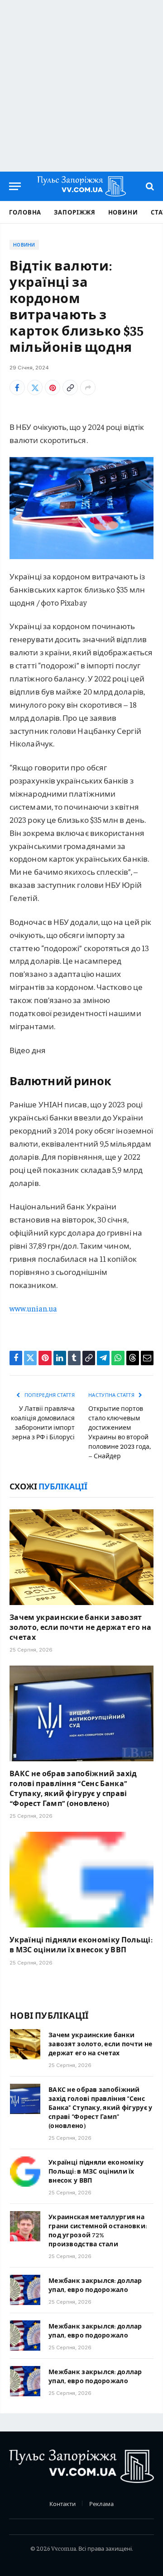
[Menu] (15, 186)
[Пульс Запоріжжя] (81, 186)
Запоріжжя (74, 212)
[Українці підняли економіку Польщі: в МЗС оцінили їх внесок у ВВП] (81, 1880)
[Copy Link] (70, 387)
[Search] (149, 186)
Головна (25, 212)
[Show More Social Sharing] (88, 387)
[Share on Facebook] (17, 387)
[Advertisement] (81, 86)
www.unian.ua (33, 1308)
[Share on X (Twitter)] (35, 387)
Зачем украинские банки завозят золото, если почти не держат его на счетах (80, 1627)
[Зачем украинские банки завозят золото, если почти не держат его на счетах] (81, 1557)
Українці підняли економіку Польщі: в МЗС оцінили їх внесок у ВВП (81, 1944)
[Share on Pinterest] (53, 387)
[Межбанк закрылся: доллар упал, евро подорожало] (25, 2290)
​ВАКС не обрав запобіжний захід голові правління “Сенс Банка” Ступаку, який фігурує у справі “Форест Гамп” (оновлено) (73, 1788)
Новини (123, 212)
